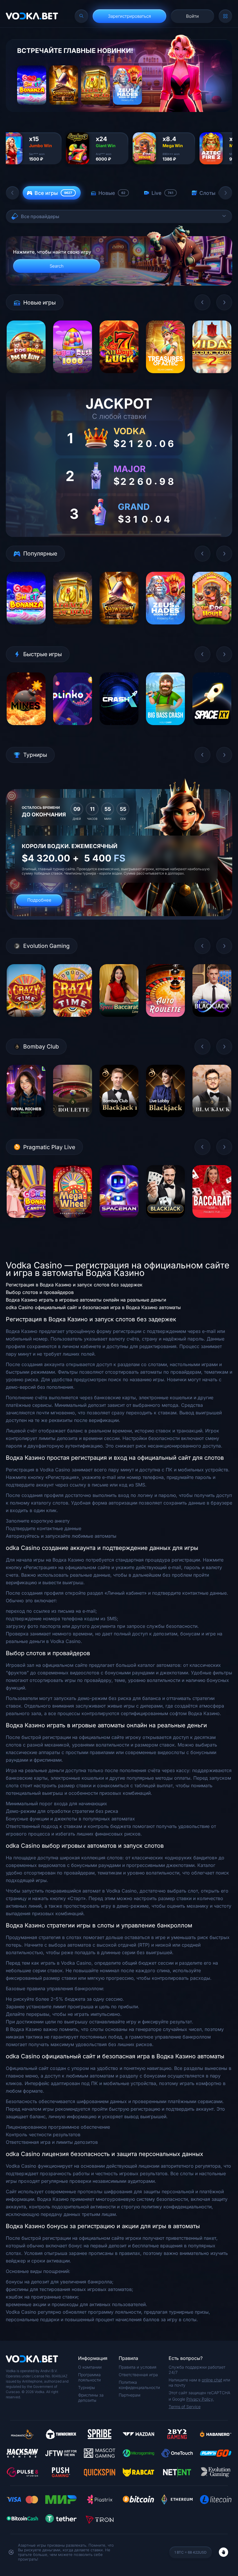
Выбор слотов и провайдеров (40, 1292)
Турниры (86, 2387)
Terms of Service (185, 2407)
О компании (90, 2367)
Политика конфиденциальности (139, 2385)
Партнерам (130, 2395)
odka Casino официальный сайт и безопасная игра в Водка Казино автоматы (93, 1307)
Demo (26, 377)
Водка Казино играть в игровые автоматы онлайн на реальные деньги (86, 1300)
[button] (12, 193)
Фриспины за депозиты (91, 2398)
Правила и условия (138, 2367)
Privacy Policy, (200, 2399)
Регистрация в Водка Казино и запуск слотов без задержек (74, 1285)
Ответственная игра (138, 2375)
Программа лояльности (89, 2377)
